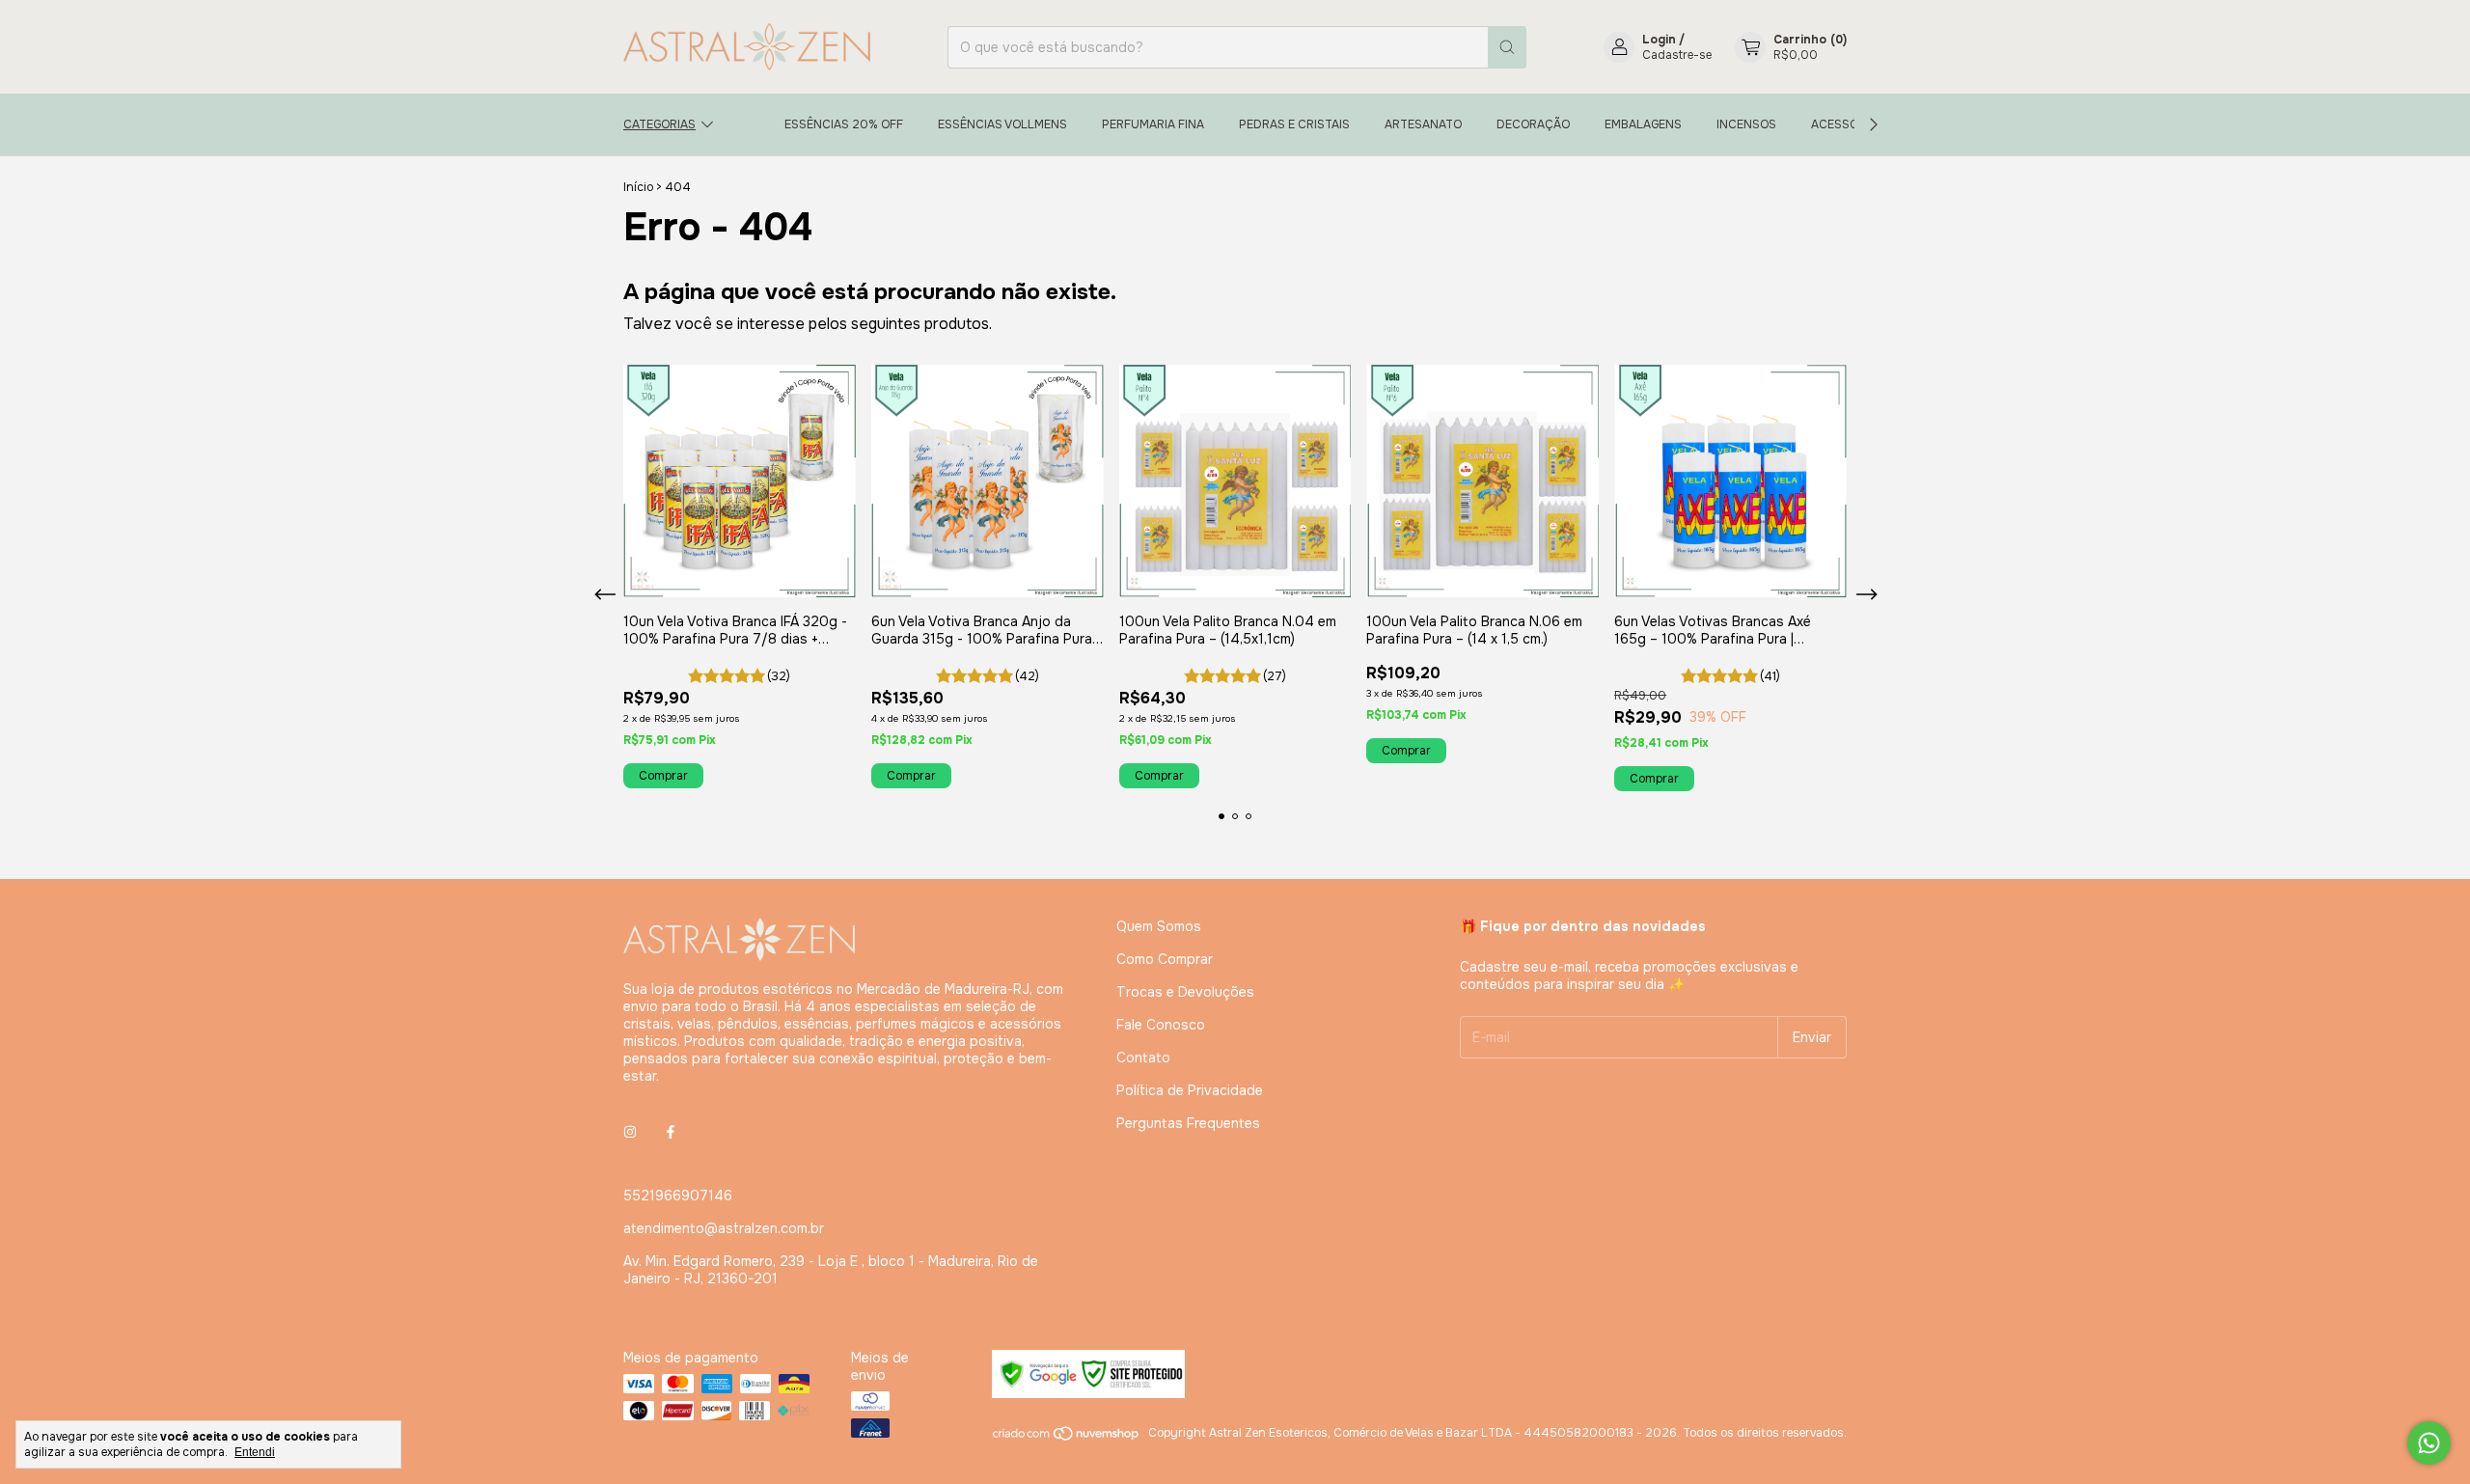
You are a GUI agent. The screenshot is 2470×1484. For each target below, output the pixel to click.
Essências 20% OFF (844, 124)
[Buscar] (1507, 47)
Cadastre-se (1677, 55)
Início (638, 187)
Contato (1143, 1058)
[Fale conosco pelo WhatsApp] (2429, 1443)
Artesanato (1423, 124)
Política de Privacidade (1190, 1090)
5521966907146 (678, 1195)
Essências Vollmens (1002, 124)
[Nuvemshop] (1067, 1438)
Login (1659, 40)
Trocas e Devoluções (1185, 992)
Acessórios (1848, 124)
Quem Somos (1159, 926)
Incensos (1746, 124)
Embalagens (1643, 124)
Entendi (255, 1452)
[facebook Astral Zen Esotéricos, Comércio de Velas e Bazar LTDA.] (671, 1132)
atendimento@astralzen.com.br (724, 1228)
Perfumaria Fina (1153, 124)
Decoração (1533, 124)
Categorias (659, 124)
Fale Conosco (1161, 1025)
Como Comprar (1165, 959)
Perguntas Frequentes (1188, 1123)
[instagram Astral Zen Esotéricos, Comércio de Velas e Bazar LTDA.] (630, 1132)
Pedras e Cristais (1294, 124)
